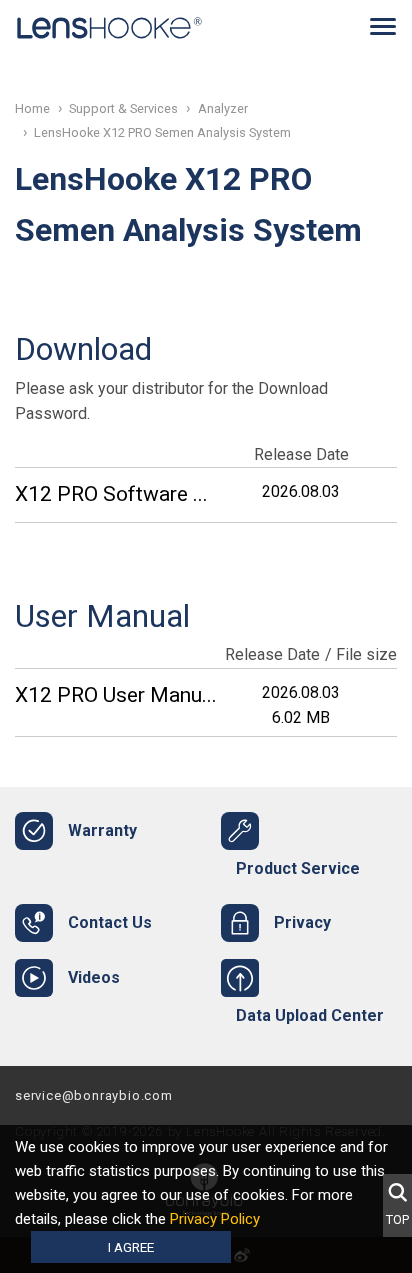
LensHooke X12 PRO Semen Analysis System (162, 132)
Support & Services (123, 108)
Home (32, 108)
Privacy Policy (215, 1219)
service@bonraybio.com (94, 1095)
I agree (131, 1247)
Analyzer (223, 108)
